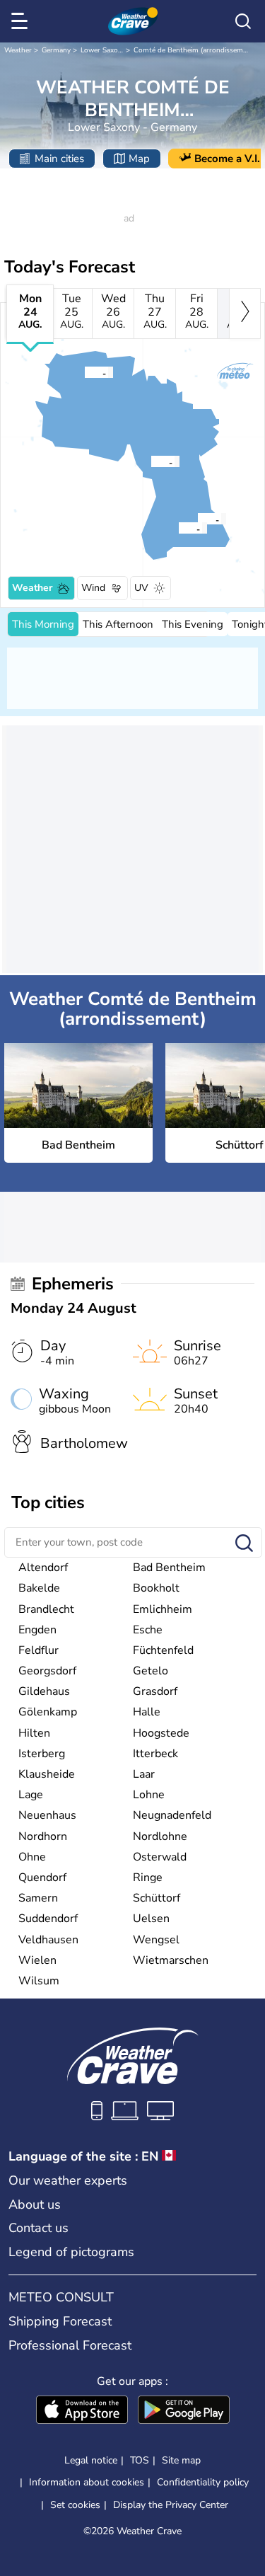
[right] (245, 314)
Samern (38, 1898)
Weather (18, 50)
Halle (147, 1712)
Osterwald (160, 1857)
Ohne (32, 1857)
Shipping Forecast (60, 2321)
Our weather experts (68, 2180)
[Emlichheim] (84, 372)
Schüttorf (157, 1898)
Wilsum (39, 1981)
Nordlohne (160, 1836)
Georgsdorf (47, 1671)
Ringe (148, 1878)
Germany (56, 50)
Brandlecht (46, 1609)
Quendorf (42, 1878)
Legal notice (91, 2460)
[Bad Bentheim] (178, 528)
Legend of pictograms (71, 2252)
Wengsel (156, 1940)
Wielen (37, 1960)
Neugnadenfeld (172, 1815)
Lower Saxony (103, 50)
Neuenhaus (47, 1815)
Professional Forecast (70, 2345)
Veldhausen (48, 1940)
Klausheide (47, 1774)
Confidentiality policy (203, 2482)
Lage (31, 1795)
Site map (181, 2460)
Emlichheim (163, 1609)
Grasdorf (155, 1691)
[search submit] (244, 1544)
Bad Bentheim (169, 1568)
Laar (144, 1774)
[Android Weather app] (184, 2411)
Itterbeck (155, 1754)
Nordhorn (43, 1836)
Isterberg (42, 1754)
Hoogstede (161, 1733)
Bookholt (156, 1588)
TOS (140, 2460)
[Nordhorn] (151, 461)
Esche (148, 1630)
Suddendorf (48, 1919)
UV (141, 588)
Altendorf (43, 1568)
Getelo (151, 1671)
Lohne (149, 1795)
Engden (37, 1630)
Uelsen (151, 1919)
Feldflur (39, 1650)
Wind (93, 588)
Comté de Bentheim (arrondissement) (195, 50)
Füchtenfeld (163, 1650)
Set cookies (75, 2505)
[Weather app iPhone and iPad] (82, 2411)
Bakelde (39, 1588)
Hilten (34, 1733)
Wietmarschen (171, 1960)
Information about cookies (87, 2482)
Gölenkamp (48, 1712)
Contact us (39, 2228)
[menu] (22, 21)
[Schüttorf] (197, 519)
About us (35, 2204)
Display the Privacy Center (171, 2505)
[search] (243, 21)
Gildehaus (44, 1691)
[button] (182, 528)
